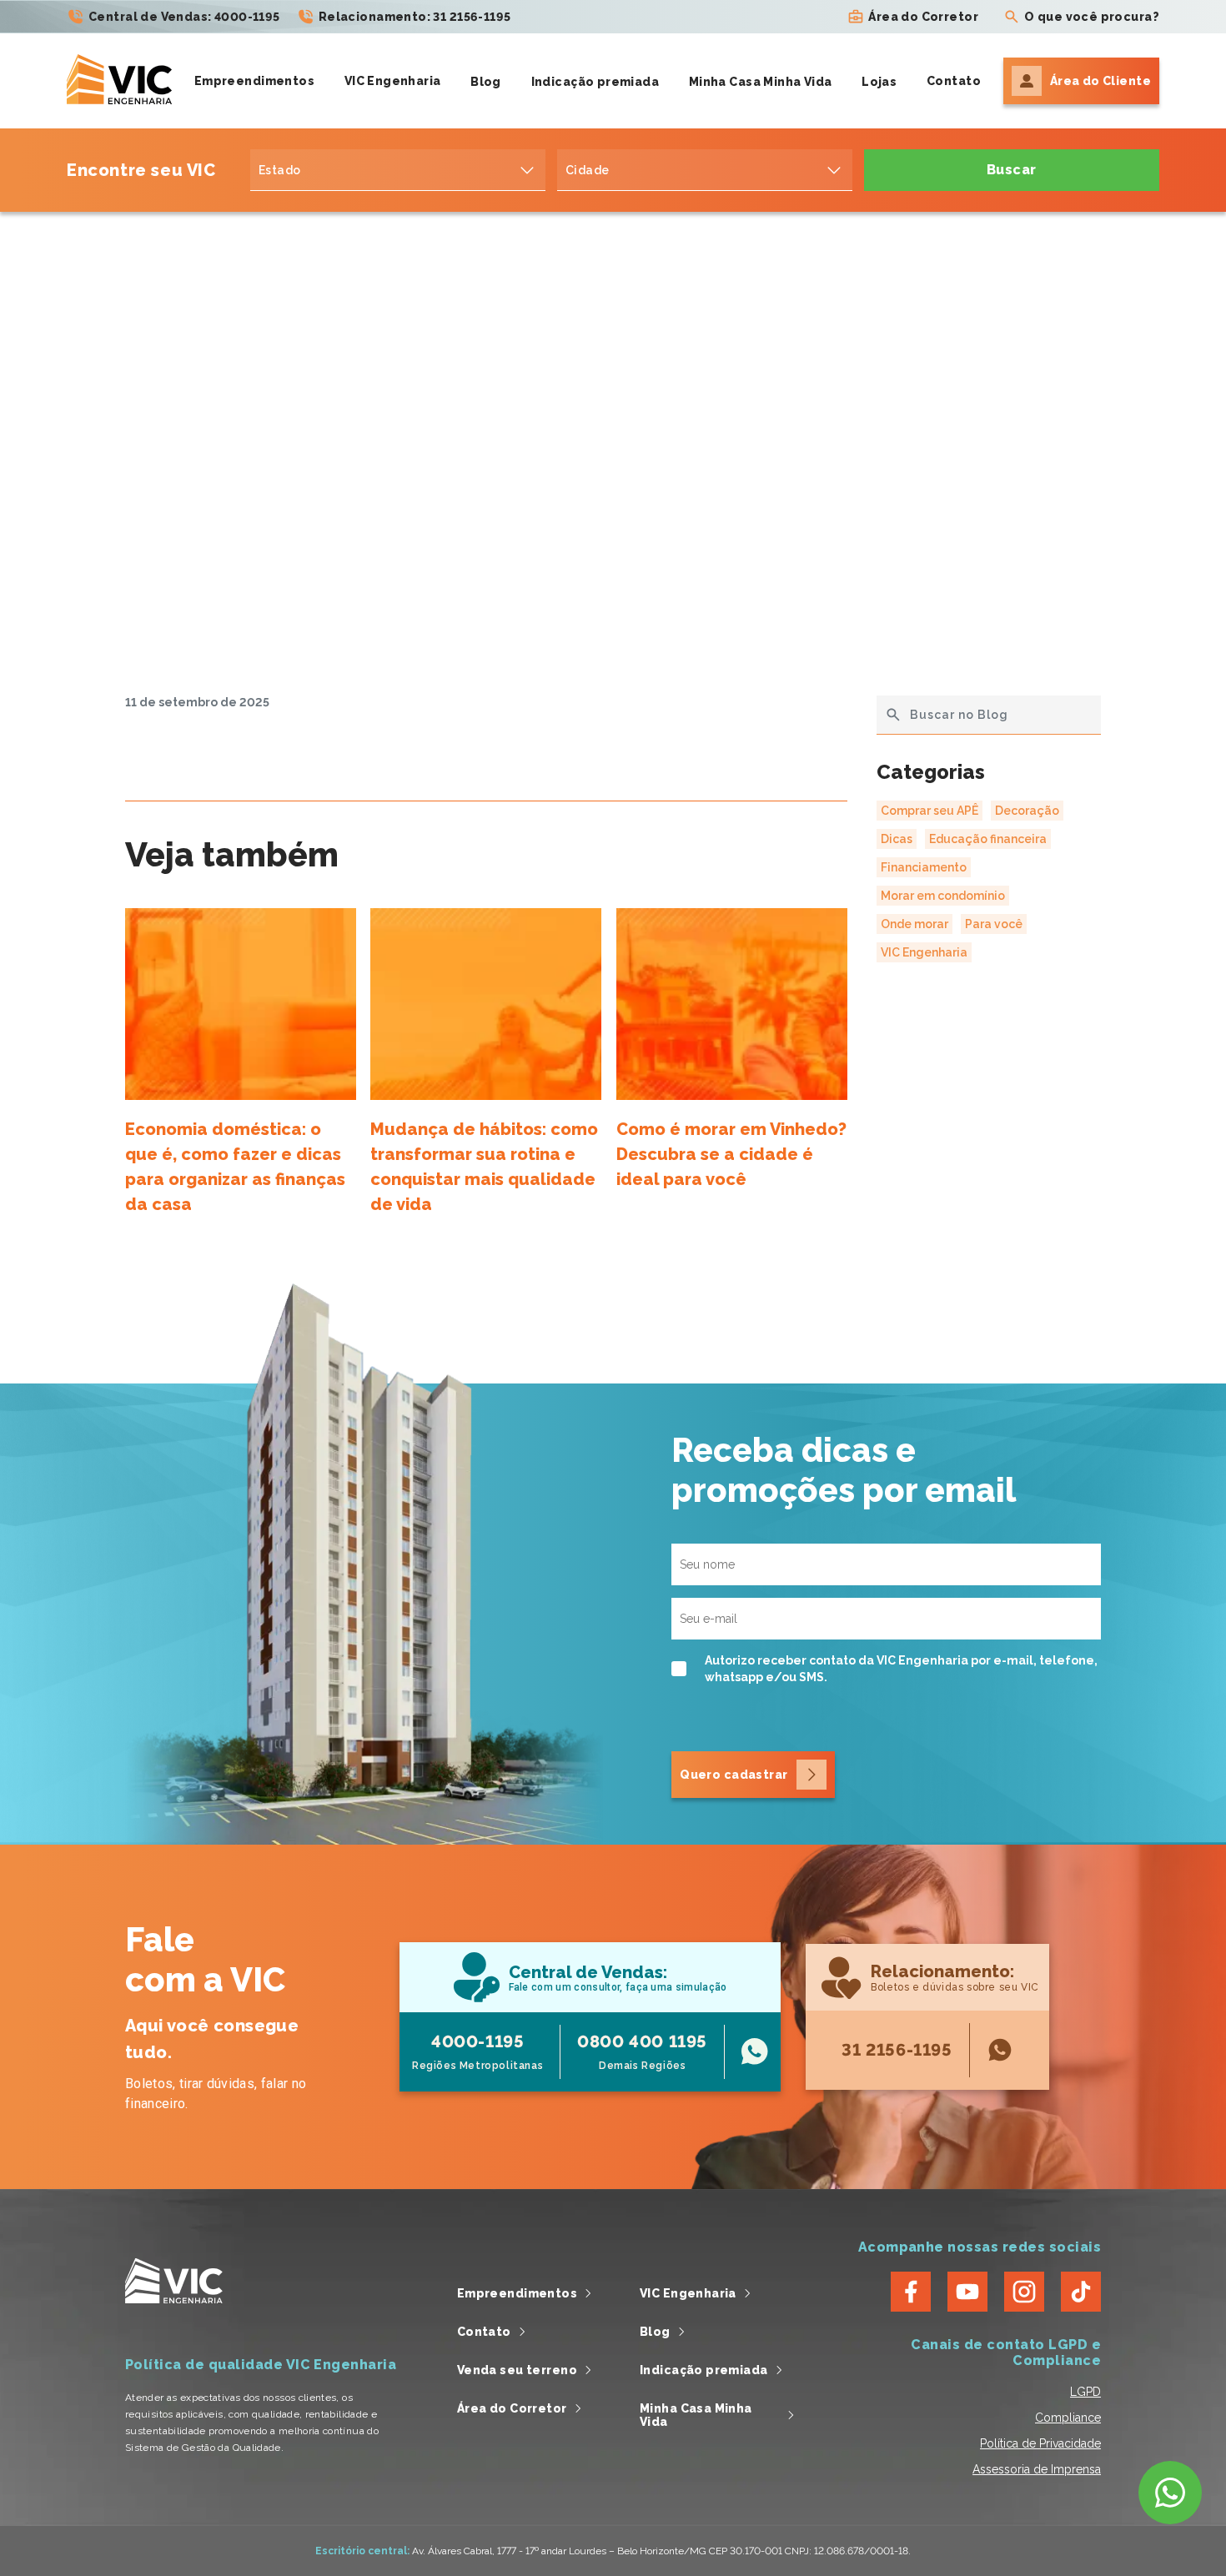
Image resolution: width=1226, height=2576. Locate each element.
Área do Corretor (923, 17)
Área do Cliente (1100, 81)
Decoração (1027, 811)
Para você (994, 924)
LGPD (1085, 2392)
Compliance (1068, 2418)
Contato (954, 81)
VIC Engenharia (393, 81)
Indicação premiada (595, 82)
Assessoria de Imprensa (1037, 2469)
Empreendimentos (254, 81)
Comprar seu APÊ (930, 811)
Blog (486, 82)
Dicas (897, 839)
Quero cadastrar (734, 1775)
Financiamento (924, 867)
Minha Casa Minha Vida (761, 82)
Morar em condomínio (943, 896)
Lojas (879, 82)
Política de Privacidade (1040, 2443)
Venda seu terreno (517, 2370)
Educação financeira (988, 839)
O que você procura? (1092, 17)
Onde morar (914, 924)
